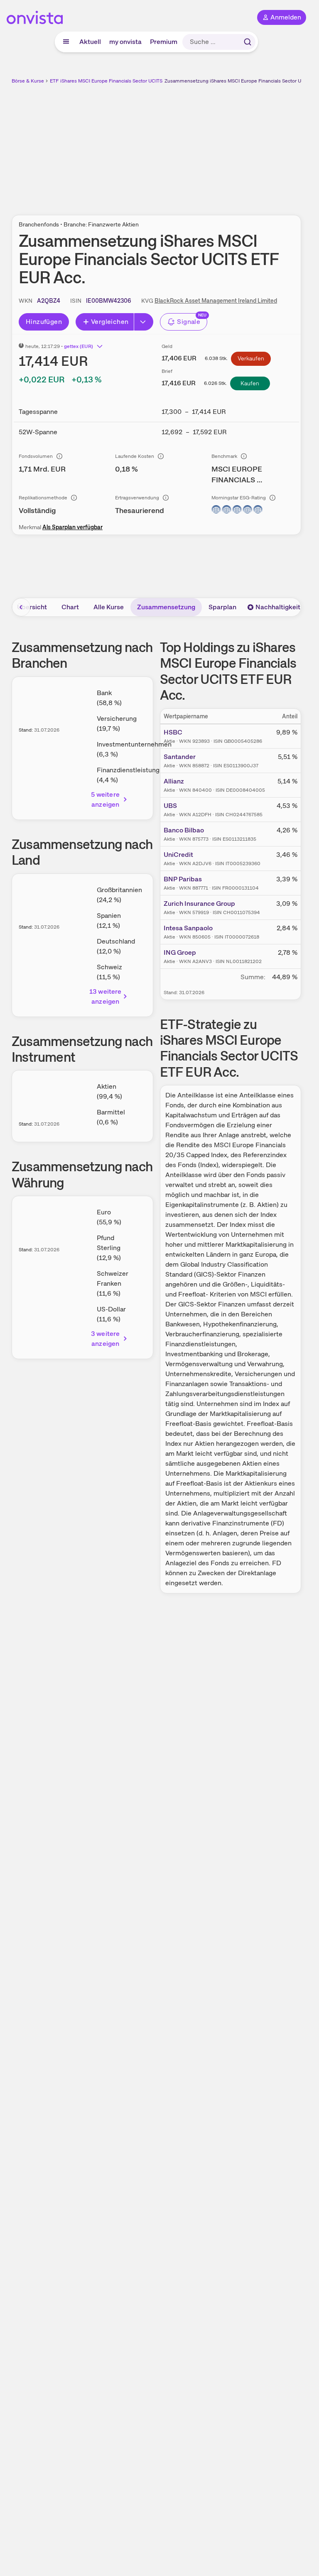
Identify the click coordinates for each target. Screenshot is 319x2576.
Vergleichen (110, 322)
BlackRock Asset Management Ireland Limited (216, 301)
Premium (164, 42)
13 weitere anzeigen (106, 996)
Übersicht (32, 607)
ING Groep (180, 952)
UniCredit (178, 855)
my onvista (125, 42)
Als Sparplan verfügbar (72, 527)
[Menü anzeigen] (66, 42)
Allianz (174, 781)
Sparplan (222, 607)
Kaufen (250, 383)
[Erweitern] (144, 322)
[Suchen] (248, 42)
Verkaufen (251, 358)
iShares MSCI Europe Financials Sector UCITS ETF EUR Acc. (127, 81)
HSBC (173, 732)
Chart (70, 607)
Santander (180, 757)
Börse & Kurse (28, 81)
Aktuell (90, 42)
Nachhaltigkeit (278, 607)
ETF (54, 81)
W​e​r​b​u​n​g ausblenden (187, 145)
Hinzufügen (44, 322)
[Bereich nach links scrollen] (21, 607)
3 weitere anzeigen (105, 1339)
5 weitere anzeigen (105, 799)
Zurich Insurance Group (199, 904)
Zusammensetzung (166, 607)
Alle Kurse (109, 607)
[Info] (59, 456)
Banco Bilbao (184, 830)
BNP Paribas (183, 879)
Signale (189, 322)
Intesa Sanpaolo (188, 928)
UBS (170, 806)
